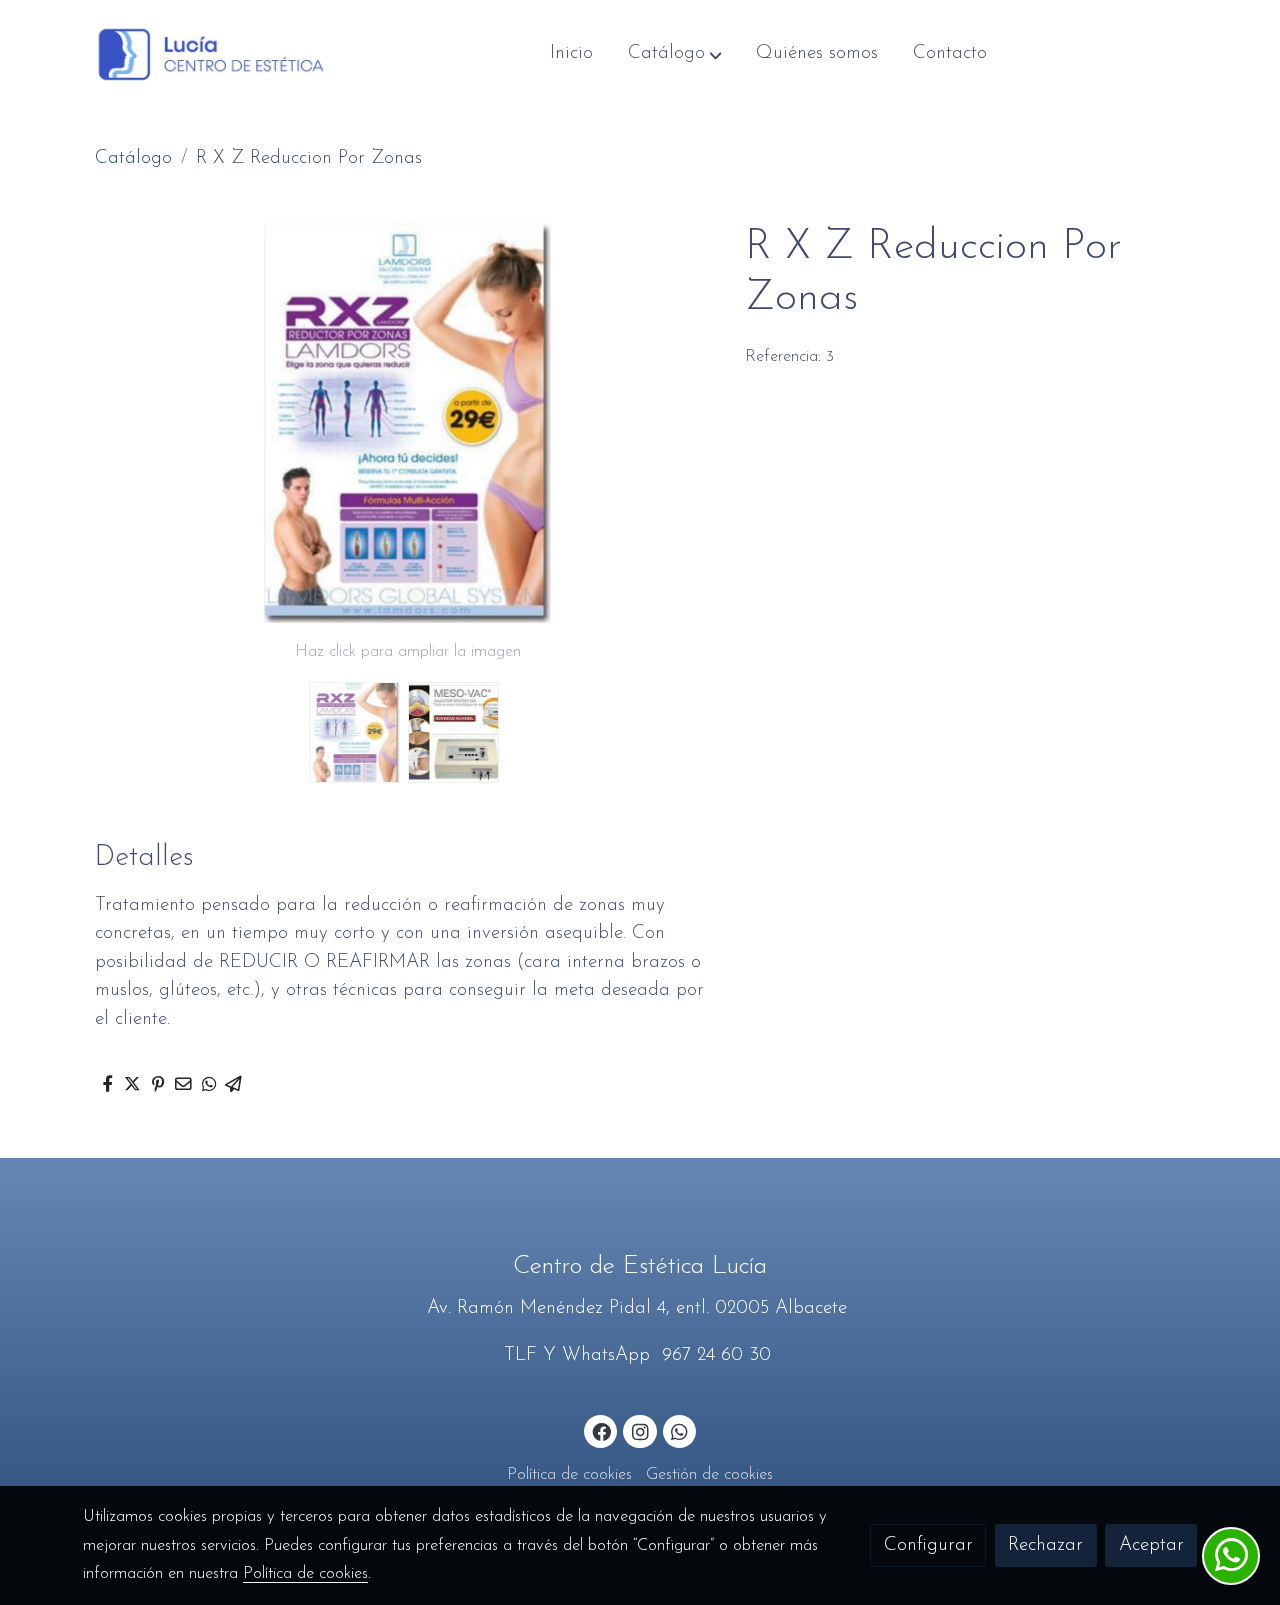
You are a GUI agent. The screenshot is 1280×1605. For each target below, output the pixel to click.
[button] (675, 54)
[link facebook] (602, 1430)
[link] (211, 54)
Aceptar (1151, 1545)
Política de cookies (569, 1475)
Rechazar (1045, 1545)
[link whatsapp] (680, 1430)
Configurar (928, 1545)
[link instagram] (640, 1430)
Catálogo (133, 158)
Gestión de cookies (709, 1475)
